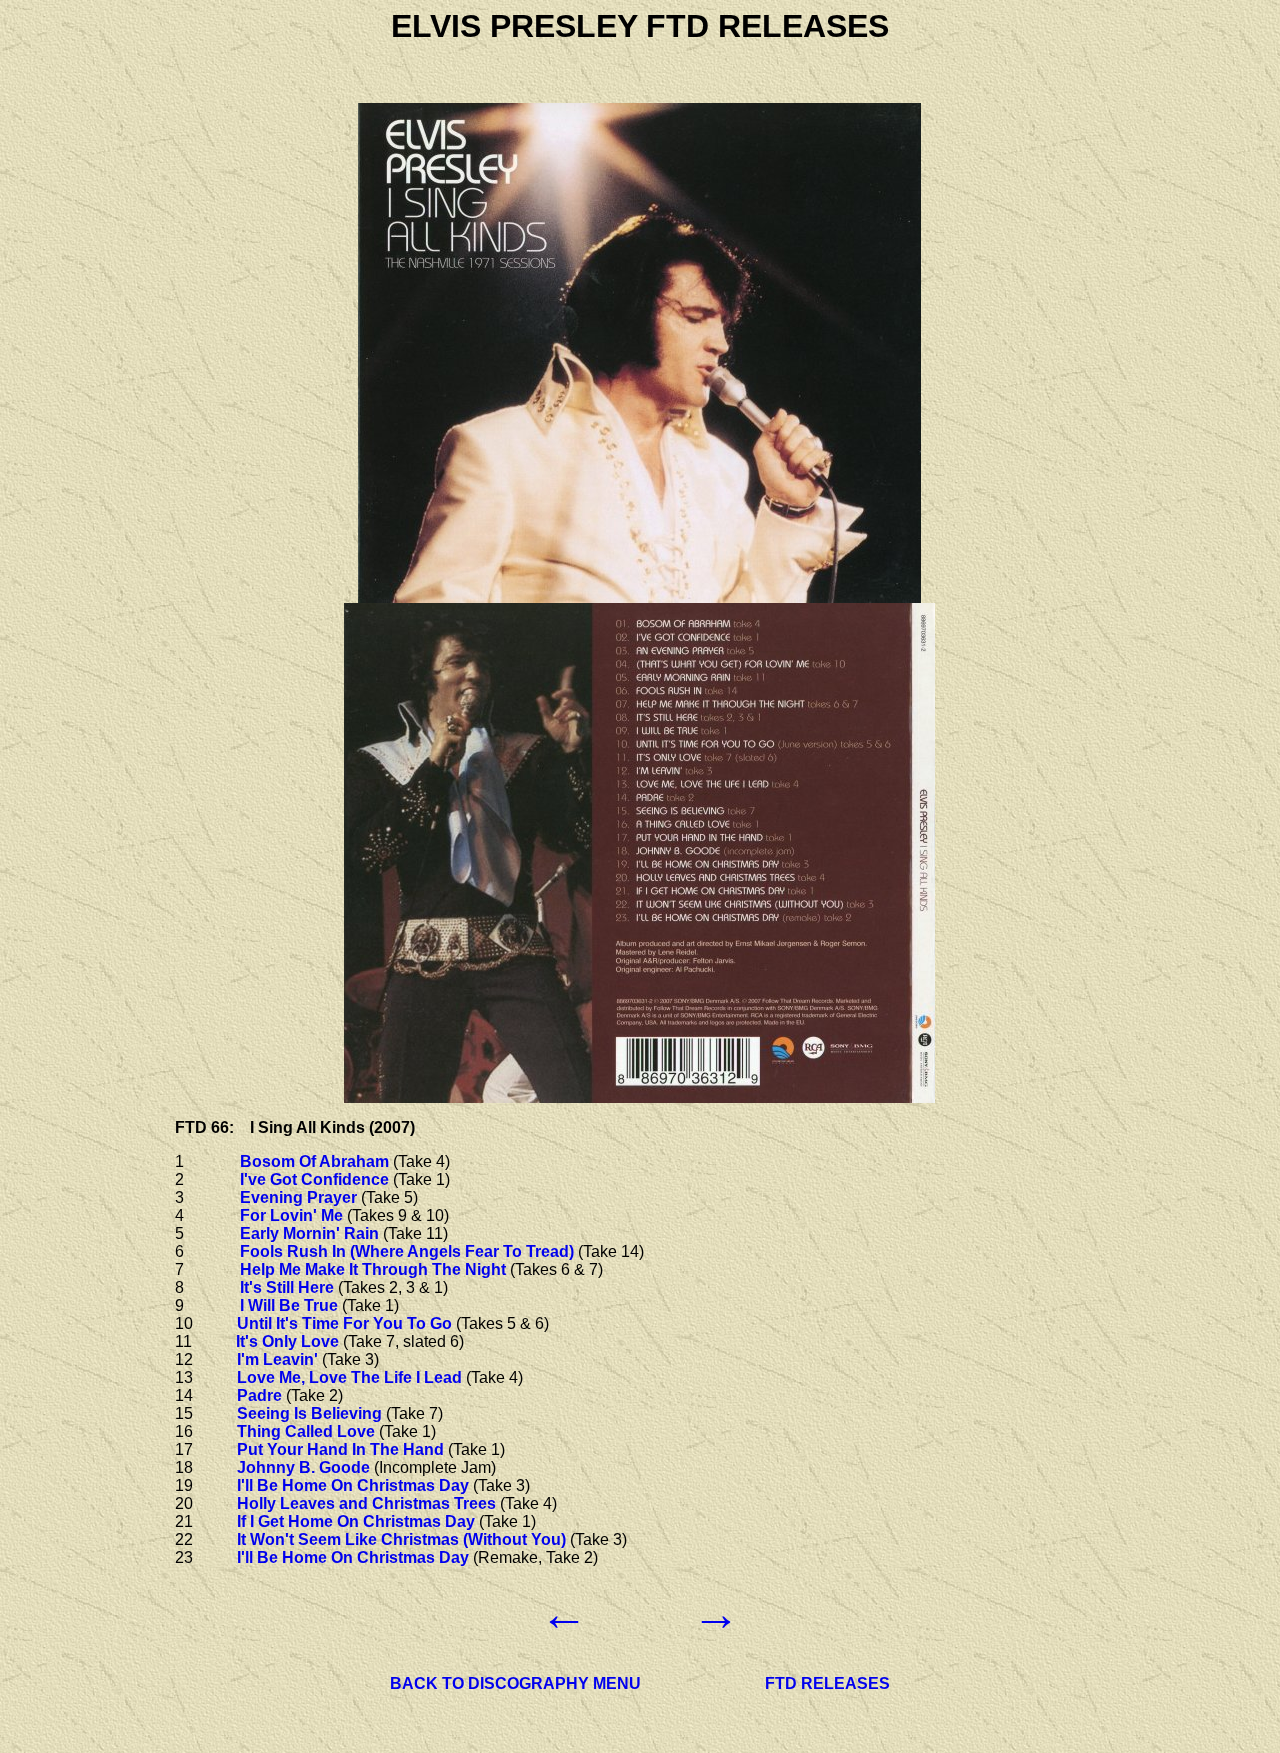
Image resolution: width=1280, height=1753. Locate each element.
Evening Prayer (298, 1197)
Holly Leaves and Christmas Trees (366, 1503)
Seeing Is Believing (309, 1413)
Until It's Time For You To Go (344, 1323)
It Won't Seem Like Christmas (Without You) (401, 1539)
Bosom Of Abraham (314, 1161)
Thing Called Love (306, 1431)
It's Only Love (287, 1341)
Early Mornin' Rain (309, 1233)
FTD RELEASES (827, 1683)
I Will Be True (289, 1305)
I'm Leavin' (277, 1359)
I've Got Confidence (314, 1179)
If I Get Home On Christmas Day (356, 1521)
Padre (259, 1395)
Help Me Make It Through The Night (373, 1269)
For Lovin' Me (291, 1215)
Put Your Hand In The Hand (340, 1449)
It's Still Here (287, 1287)
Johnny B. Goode (303, 1467)
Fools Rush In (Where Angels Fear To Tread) (407, 1251)
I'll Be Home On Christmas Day (353, 1485)
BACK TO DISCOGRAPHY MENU (515, 1683)
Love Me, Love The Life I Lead (349, 1377)
